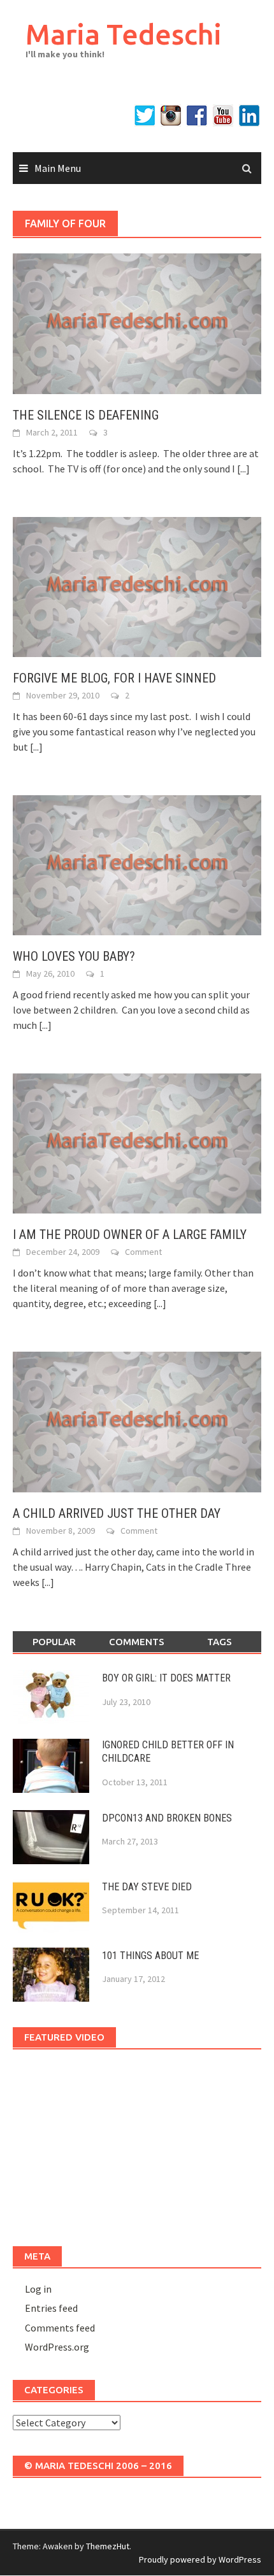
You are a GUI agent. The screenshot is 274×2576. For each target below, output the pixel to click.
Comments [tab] (137, 1642)
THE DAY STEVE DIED (147, 1887)
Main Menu (58, 168)
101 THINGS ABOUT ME (150, 1956)
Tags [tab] (220, 1642)
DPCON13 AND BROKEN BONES (167, 1818)
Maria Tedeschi (124, 34)
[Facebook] (197, 116)
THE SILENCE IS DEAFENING (86, 415)
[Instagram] (171, 116)
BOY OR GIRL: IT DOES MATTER (166, 1678)
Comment (143, 1252)
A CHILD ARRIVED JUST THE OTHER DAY (117, 1513)
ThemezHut (108, 2546)
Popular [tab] (54, 1642)
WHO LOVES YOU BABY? (74, 956)
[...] (243, 469)
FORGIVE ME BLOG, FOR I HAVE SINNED (114, 678)
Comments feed (60, 2328)
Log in (38, 2289)
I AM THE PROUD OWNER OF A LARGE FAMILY (130, 1235)
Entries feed (51, 2308)
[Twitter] (145, 116)
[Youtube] (223, 116)
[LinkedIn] (249, 116)
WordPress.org (57, 2347)
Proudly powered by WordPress (200, 2559)
